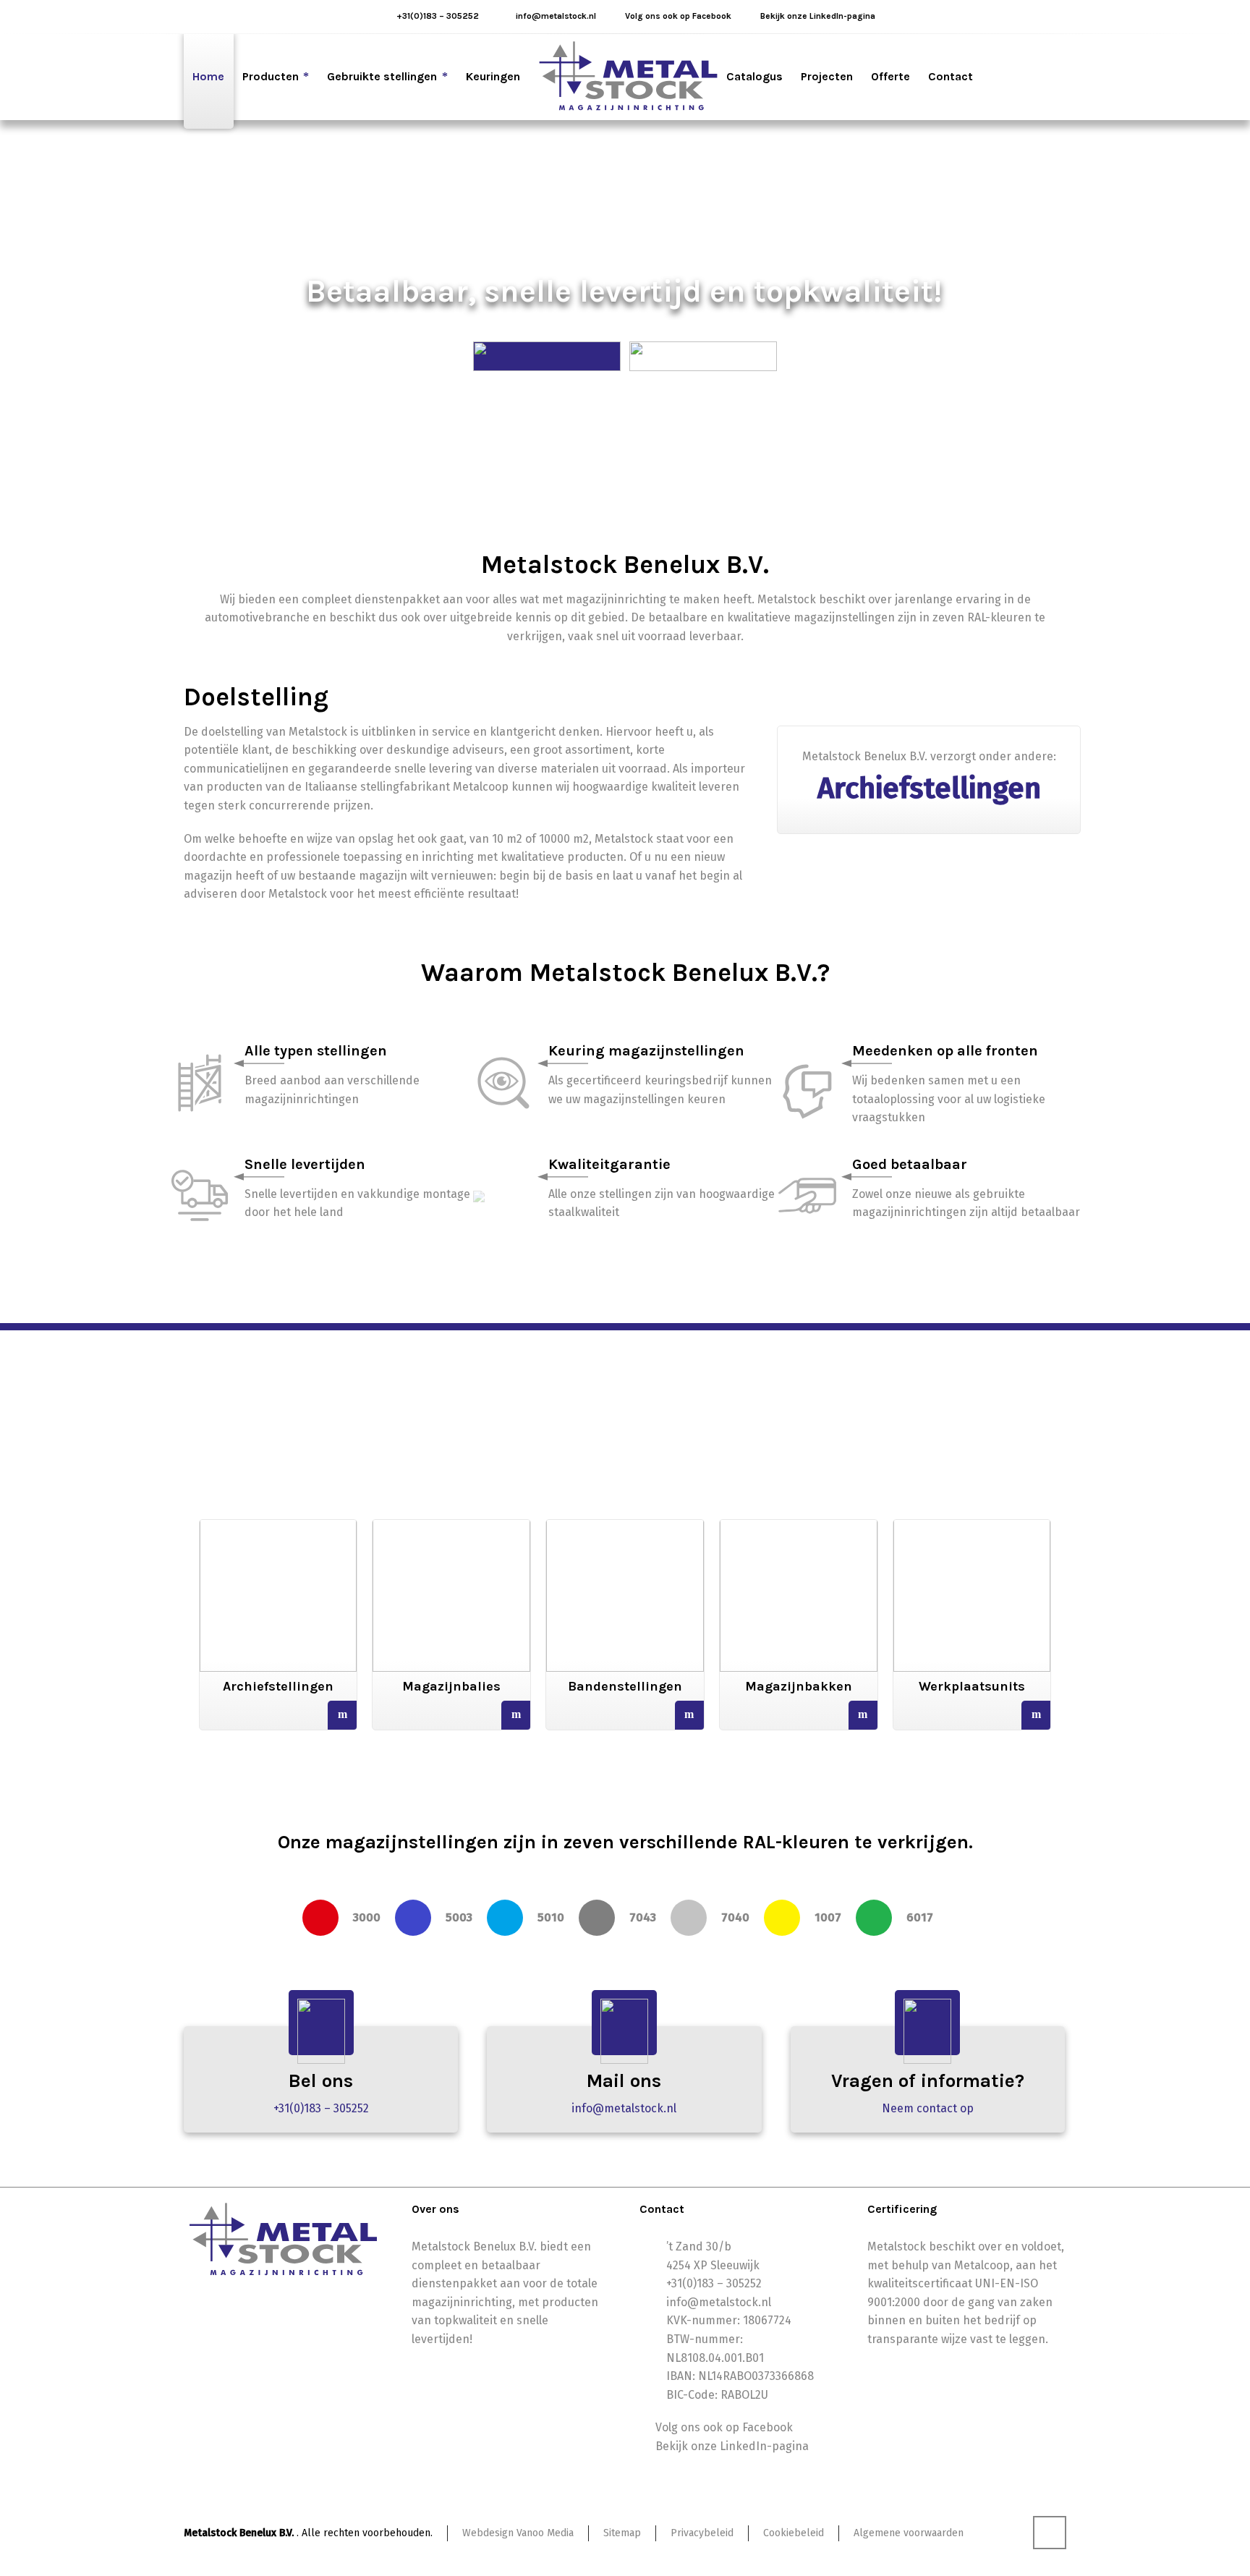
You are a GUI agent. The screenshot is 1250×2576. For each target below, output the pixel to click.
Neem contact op (928, 2108)
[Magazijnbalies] (451, 1578)
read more (342, 1716)
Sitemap (622, 2533)
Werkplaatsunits (972, 1686)
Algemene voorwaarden (909, 2533)
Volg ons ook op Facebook (678, 16)
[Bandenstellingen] (625, 1578)
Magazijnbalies (451, 1686)
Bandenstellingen (625, 1686)
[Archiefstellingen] (279, 1578)
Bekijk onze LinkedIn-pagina (818, 16)
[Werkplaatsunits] (972, 1578)
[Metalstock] (628, 77)
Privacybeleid (702, 2533)
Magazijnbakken (799, 1686)
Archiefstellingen (278, 1686)
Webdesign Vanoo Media (518, 2533)
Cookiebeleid (794, 2533)
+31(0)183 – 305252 (438, 16)
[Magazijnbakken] (799, 1578)
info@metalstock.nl (556, 16)
